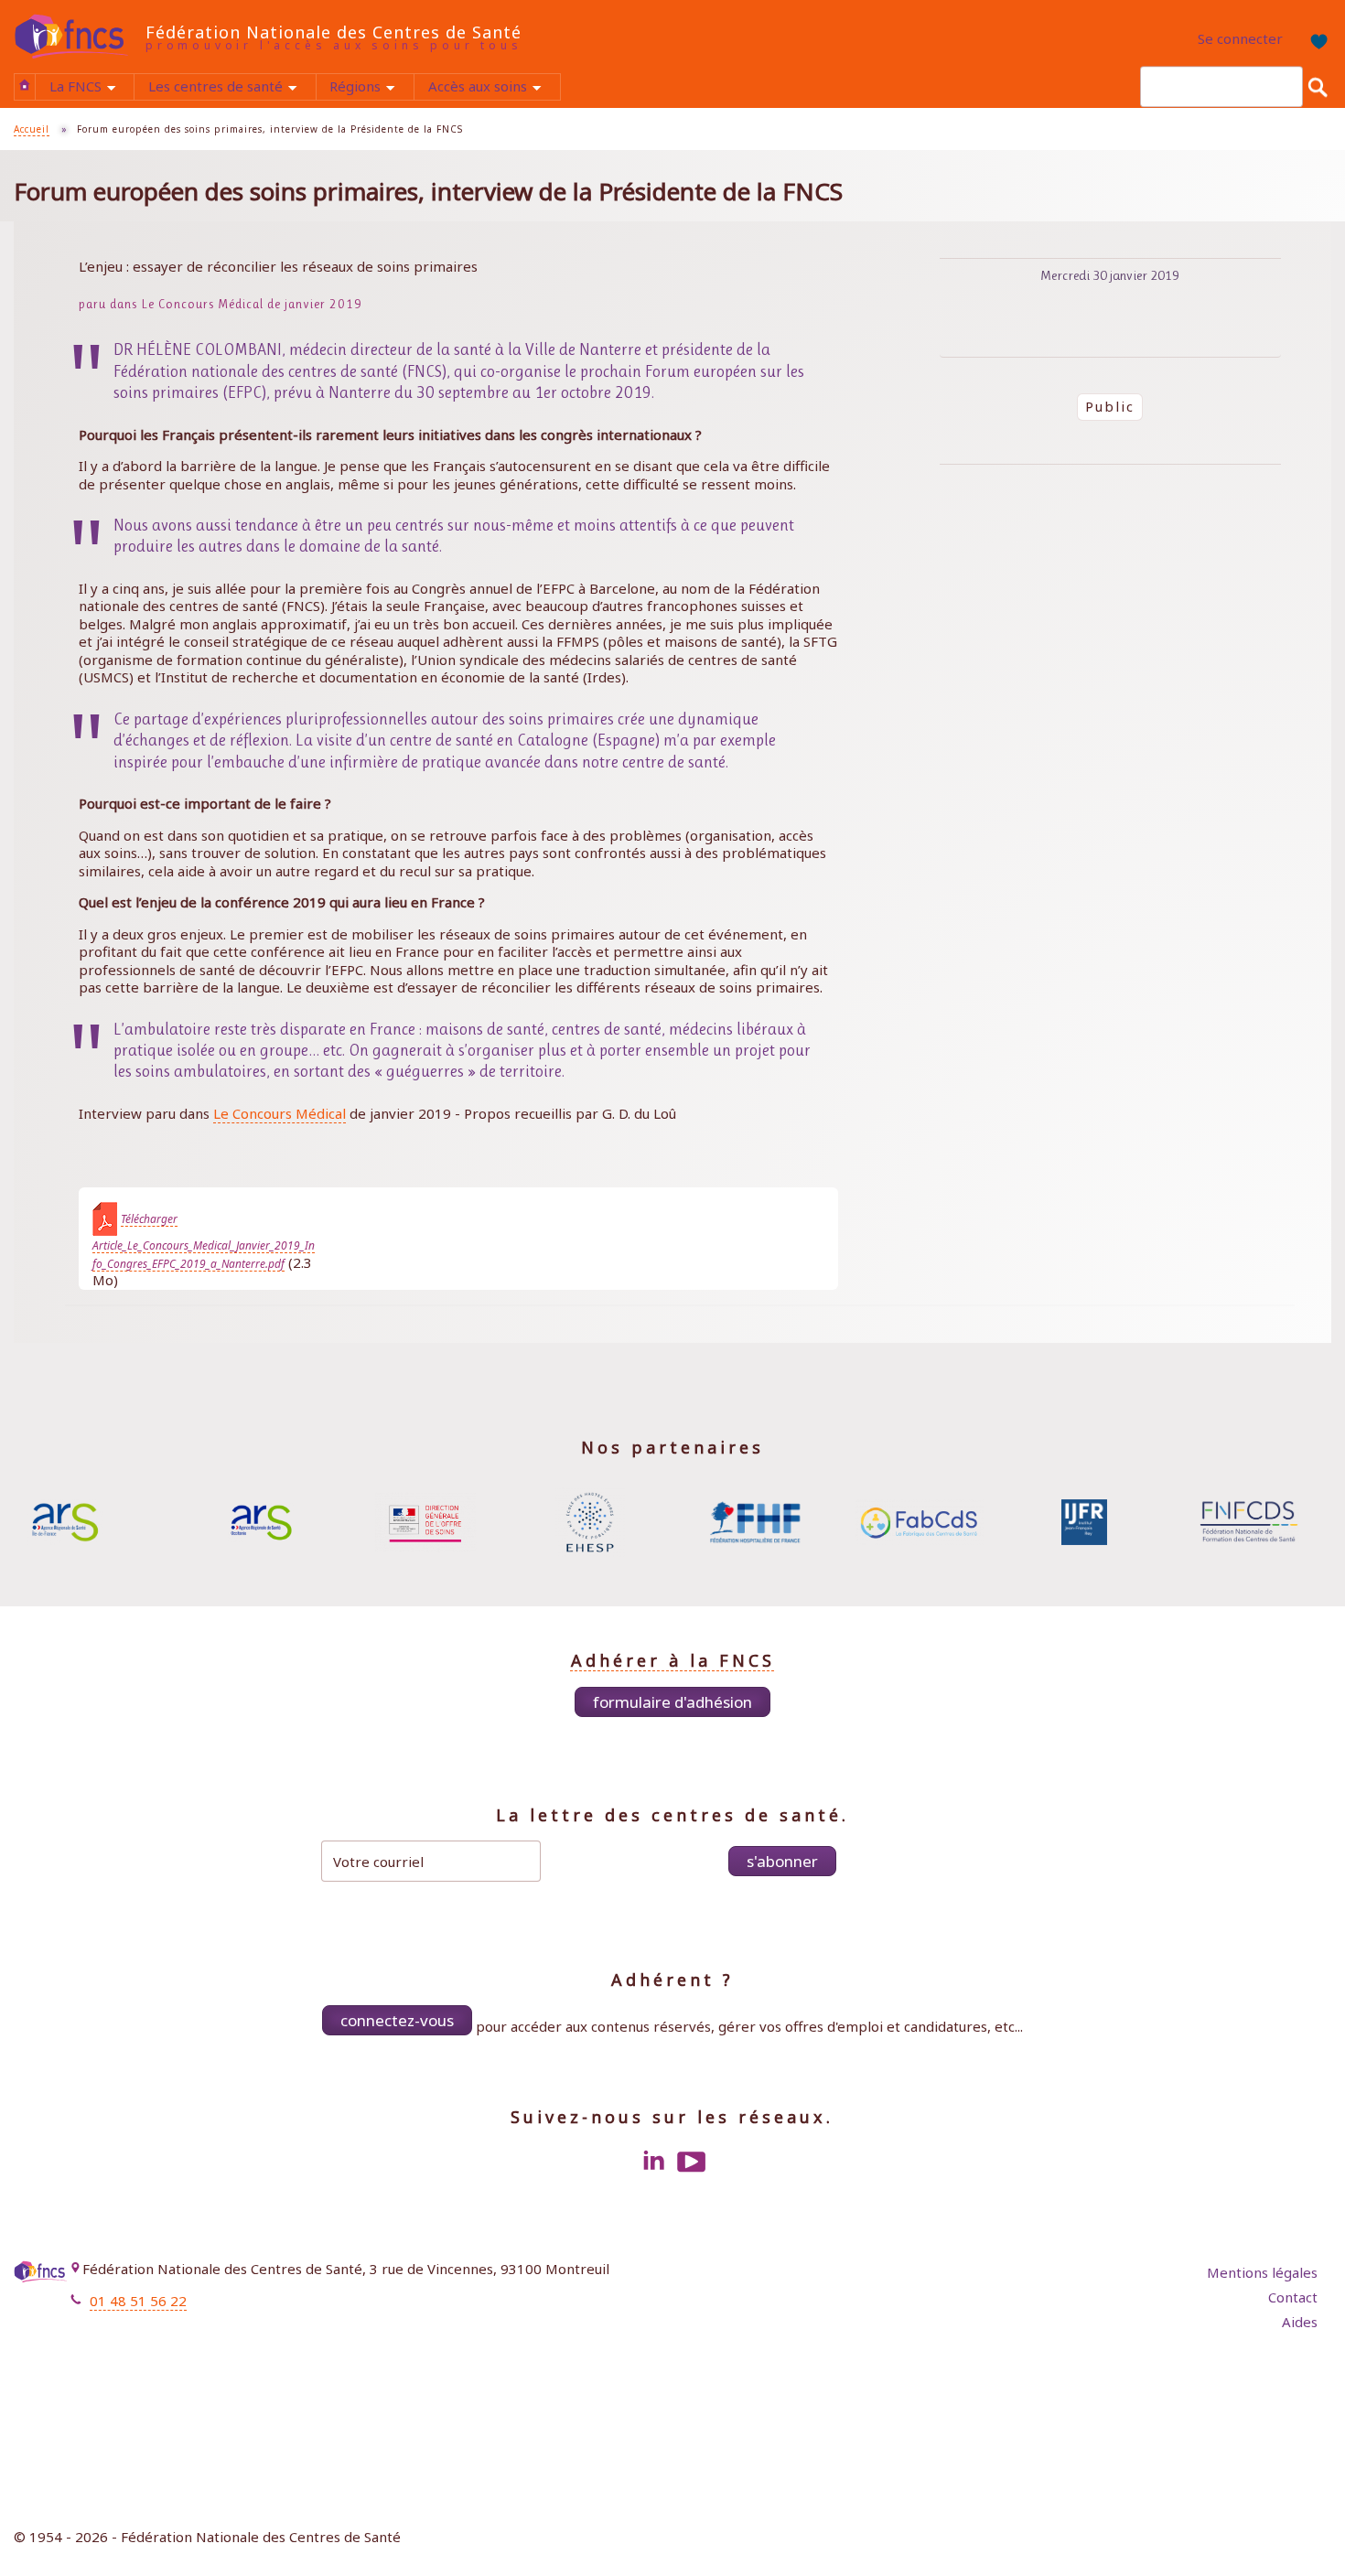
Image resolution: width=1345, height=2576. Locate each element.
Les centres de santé (231, 88)
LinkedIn (653, 2162)
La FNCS (91, 88)
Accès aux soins (494, 88)
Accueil (25, 85)
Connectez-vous (397, 2020)
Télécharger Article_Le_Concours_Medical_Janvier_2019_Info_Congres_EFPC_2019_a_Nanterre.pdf (204, 1241)
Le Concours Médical (280, 1113)
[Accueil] (80, 37)
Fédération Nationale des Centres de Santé (334, 32)
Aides (1300, 2322)
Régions (371, 88)
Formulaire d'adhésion (672, 1702)
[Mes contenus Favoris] (1313, 39)
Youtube (692, 2162)
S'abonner (782, 1861)
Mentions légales (1262, 2272)
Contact (1293, 2297)
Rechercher (1318, 87)
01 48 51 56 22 (138, 2301)
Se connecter (1240, 38)
